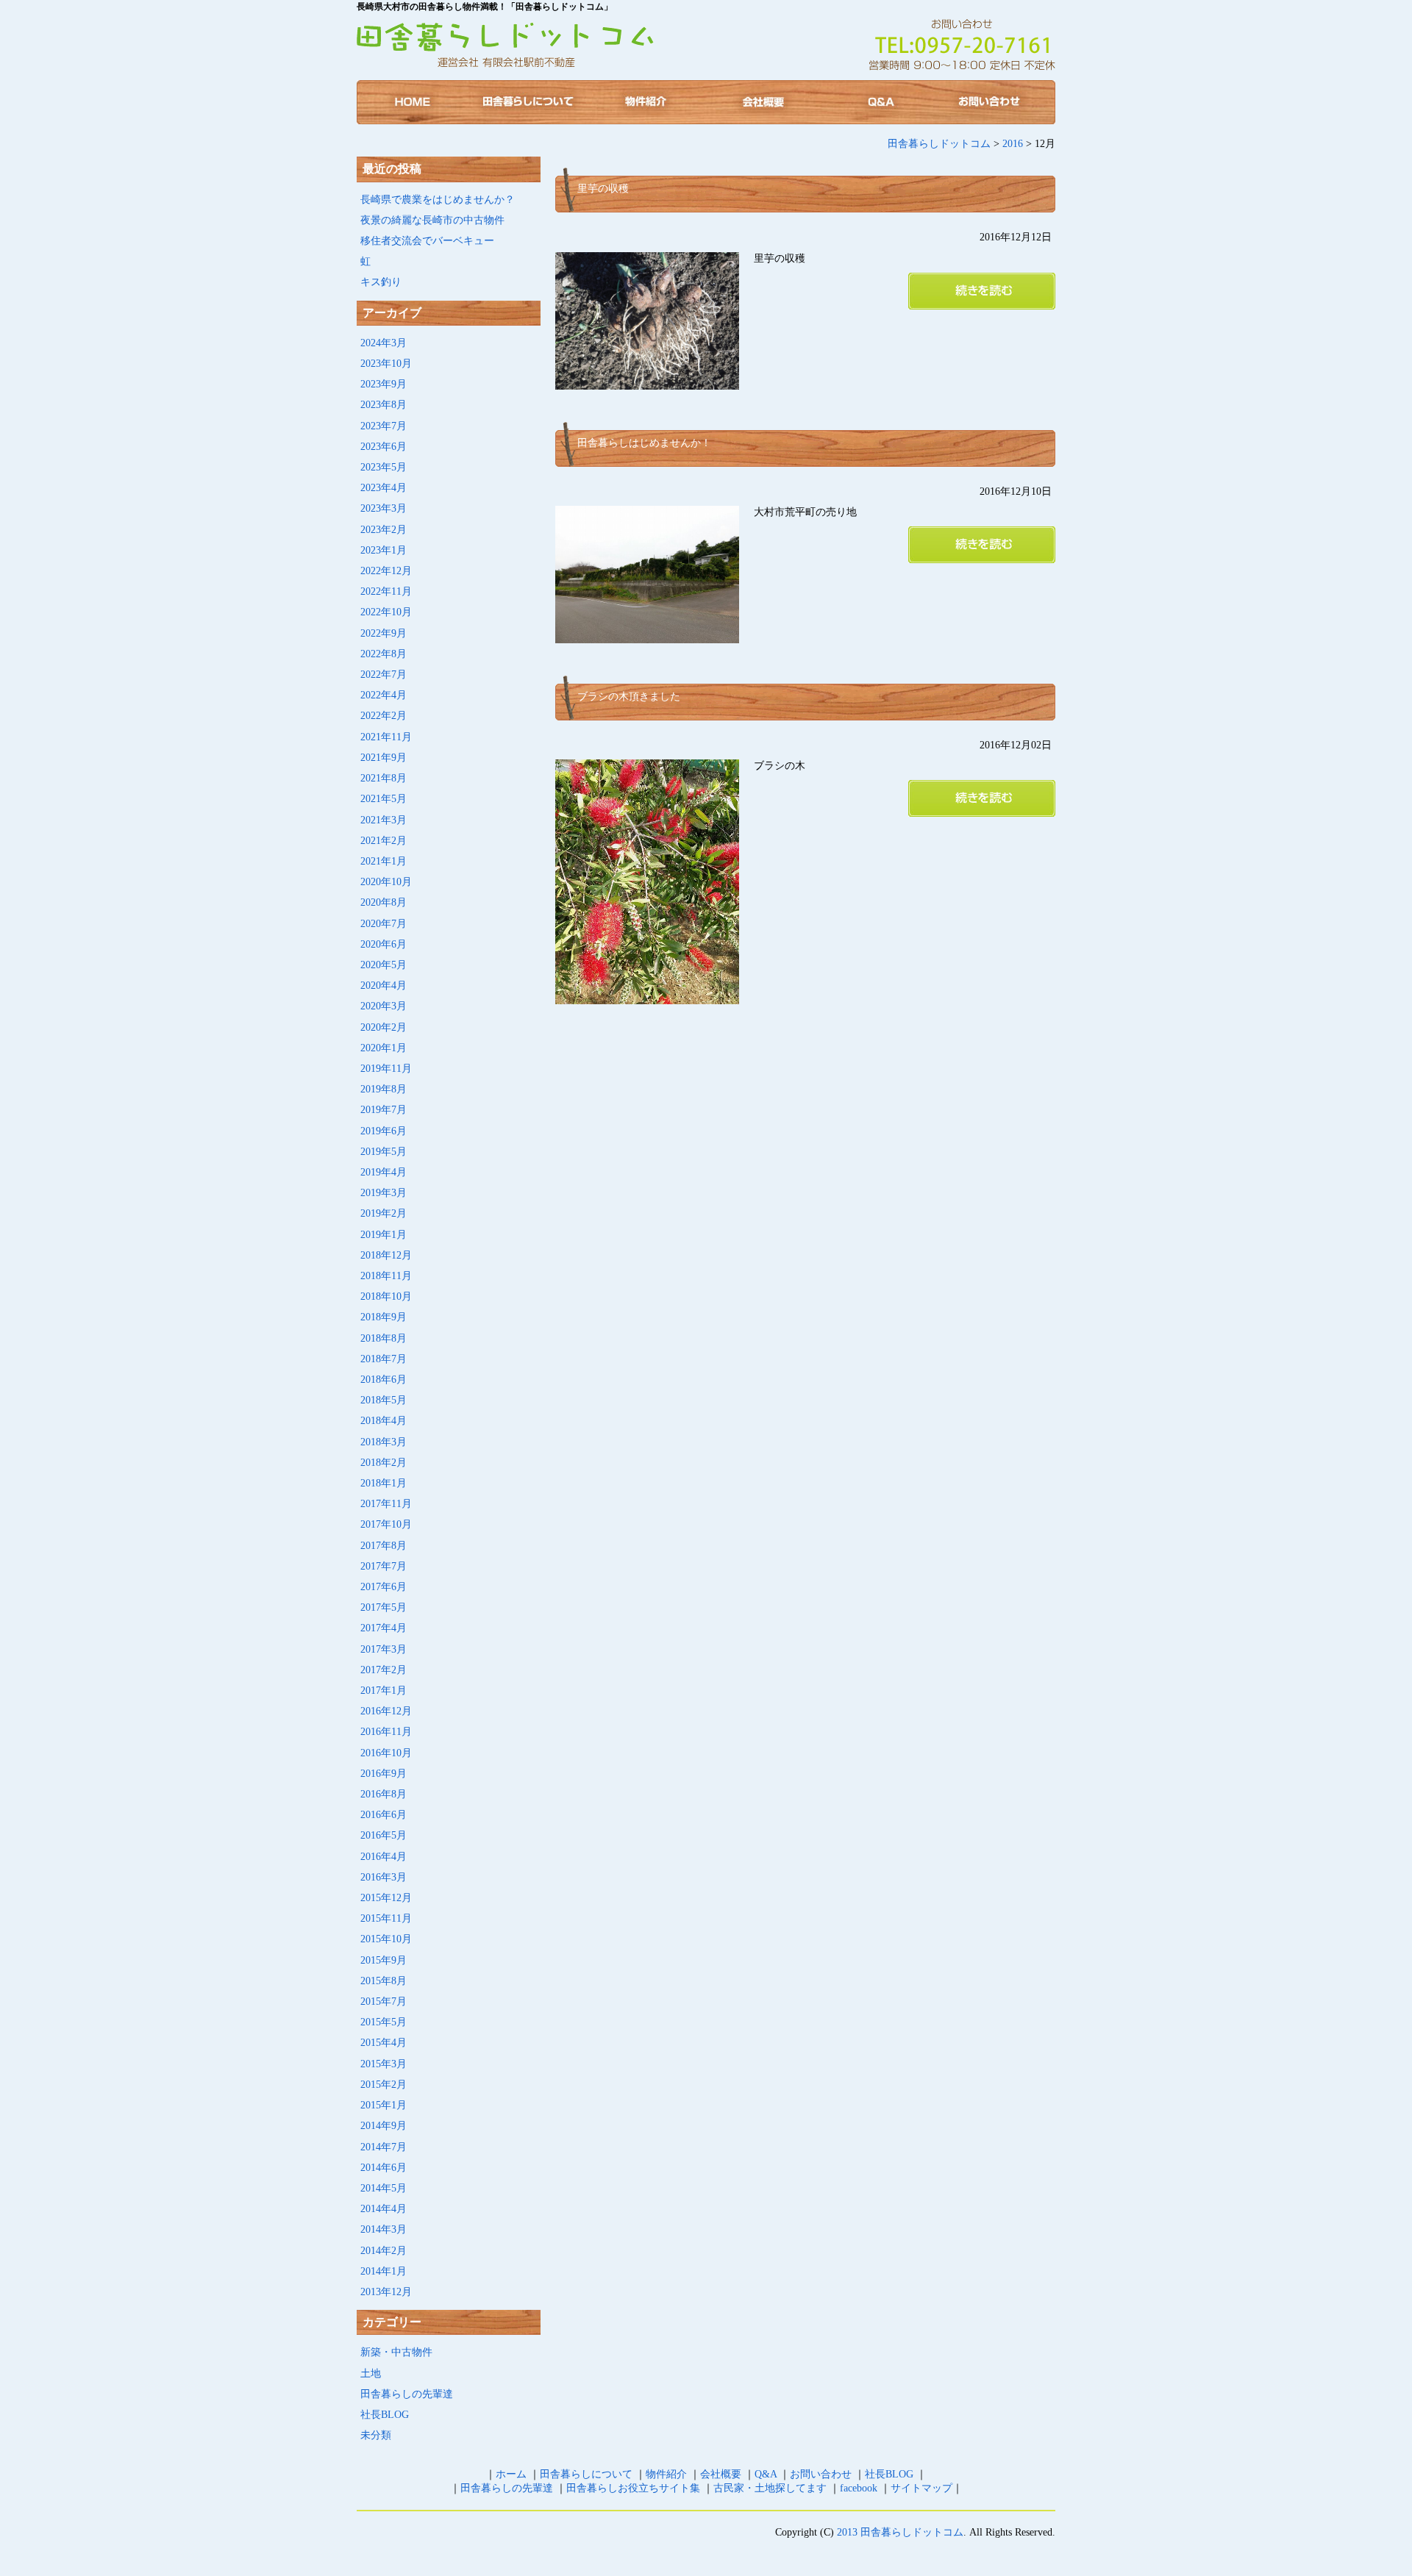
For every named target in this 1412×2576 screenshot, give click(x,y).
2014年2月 (384, 2251)
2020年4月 (384, 985)
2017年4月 (384, 1628)
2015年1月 (384, 2105)
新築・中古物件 (396, 2352)
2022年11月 (386, 591)
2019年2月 (384, 1213)
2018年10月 (386, 1296)
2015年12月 (386, 1898)
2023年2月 (384, 530)
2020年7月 (384, 924)
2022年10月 (386, 612)
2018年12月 (386, 1255)
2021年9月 (384, 758)
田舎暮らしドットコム (939, 144)
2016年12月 (386, 1711)
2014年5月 (384, 2188)
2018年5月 (384, 1400)
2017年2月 (384, 1670)
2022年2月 (384, 716)
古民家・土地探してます (770, 2488)
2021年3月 (384, 820)
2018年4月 (384, 1421)
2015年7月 (384, 2001)
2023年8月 (384, 405)
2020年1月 (384, 1048)
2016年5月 (384, 1835)
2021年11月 (386, 737)
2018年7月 (384, 1359)
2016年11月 (386, 1732)
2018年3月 (384, 1442)
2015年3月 (384, 2064)
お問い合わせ (993, 102)
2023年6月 (384, 447)
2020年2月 (384, 1027)
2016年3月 (384, 1877)
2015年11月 (386, 1918)
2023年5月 (384, 467)
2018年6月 (384, 1380)
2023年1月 (384, 550)
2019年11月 (386, 1069)
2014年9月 (384, 2126)
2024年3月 (384, 343)
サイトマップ (921, 2488)
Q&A (879, 102)
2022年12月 (386, 571)
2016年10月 (386, 1753)
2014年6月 (384, 2168)
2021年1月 (384, 861)
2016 (1013, 144)
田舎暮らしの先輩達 (407, 2394)
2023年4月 (384, 488)
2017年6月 (384, 1587)
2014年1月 (384, 2271)
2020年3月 (384, 1006)
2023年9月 (384, 384)
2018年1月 (384, 1483)
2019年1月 (384, 1235)
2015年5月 (384, 2022)
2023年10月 (386, 364)
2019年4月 (384, 1172)
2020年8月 (384, 902)
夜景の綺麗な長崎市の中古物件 (432, 220)
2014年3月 (384, 2229)
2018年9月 (384, 1317)
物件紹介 (643, 102)
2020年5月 (384, 965)
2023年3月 (384, 508)
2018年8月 (384, 1338)
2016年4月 (384, 1857)
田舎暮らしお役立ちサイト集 (633, 2488)
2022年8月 (384, 654)
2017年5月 (384, 1607)
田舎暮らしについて (526, 102)
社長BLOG (385, 2415)
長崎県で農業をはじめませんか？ (438, 200)
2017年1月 (384, 1690)
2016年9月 (384, 1774)
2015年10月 (386, 1939)
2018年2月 (384, 1463)
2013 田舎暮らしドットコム (900, 2532)
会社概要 (761, 102)
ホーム (408, 102)
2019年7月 (384, 1110)
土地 (371, 2373)
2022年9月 (384, 633)
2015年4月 (384, 2043)
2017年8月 (384, 1546)
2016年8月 (384, 1794)
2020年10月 (386, 882)
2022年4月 (384, 695)
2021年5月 (384, 799)
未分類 (376, 2435)
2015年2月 (384, 2085)
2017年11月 (386, 1504)
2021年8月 (384, 778)
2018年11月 (386, 1276)
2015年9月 (384, 1960)
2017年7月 (384, 1566)
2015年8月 (384, 1981)
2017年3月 (384, 1649)
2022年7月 (384, 675)
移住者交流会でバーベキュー (427, 241)
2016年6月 (384, 1815)
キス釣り (381, 282)
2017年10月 (386, 1524)
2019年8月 (384, 1089)
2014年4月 (384, 2209)
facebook (859, 2488)
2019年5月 (384, 1152)
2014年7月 (384, 2147)
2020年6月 (384, 944)
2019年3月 (384, 1193)
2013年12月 (386, 2292)
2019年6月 (384, 1131)
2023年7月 (384, 426)
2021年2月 (384, 841)
